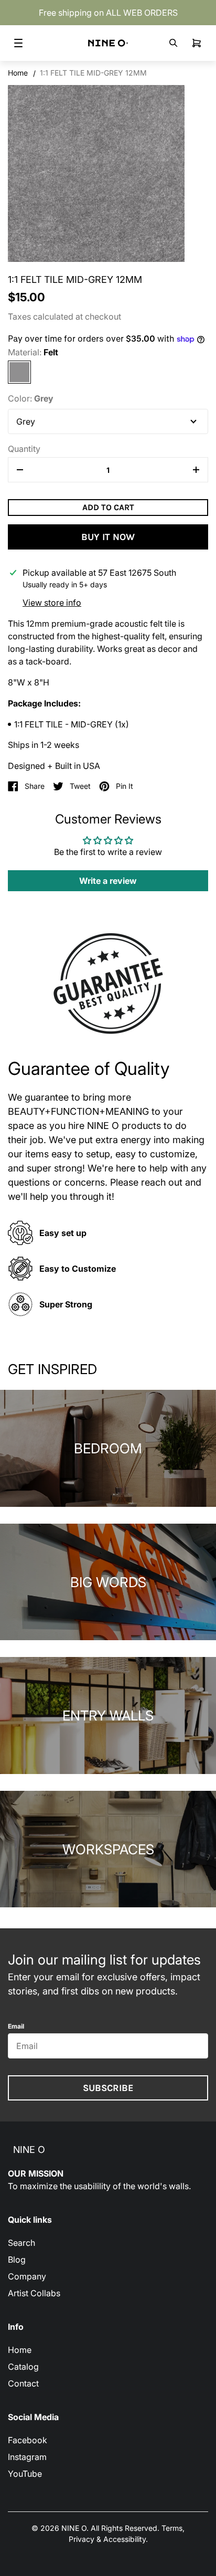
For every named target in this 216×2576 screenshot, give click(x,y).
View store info (52, 603)
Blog (17, 2260)
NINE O (29, 2150)
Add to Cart (108, 507)
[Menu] (18, 43)
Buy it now (108, 537)
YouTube (25, 2474)
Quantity (24, 449)
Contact (23, 2383)
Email (16, 2026)
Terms (172, 2528)
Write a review (108, 881)
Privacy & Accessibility (107, 2539)
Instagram (27, 2457)
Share (35, 786)
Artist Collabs (34, 2293)
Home (18, 73)
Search (21, 2243)
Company (27, 2276)
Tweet (80, 786)
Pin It (125, 786)
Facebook (28, 2440)
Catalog (23, 2367)
